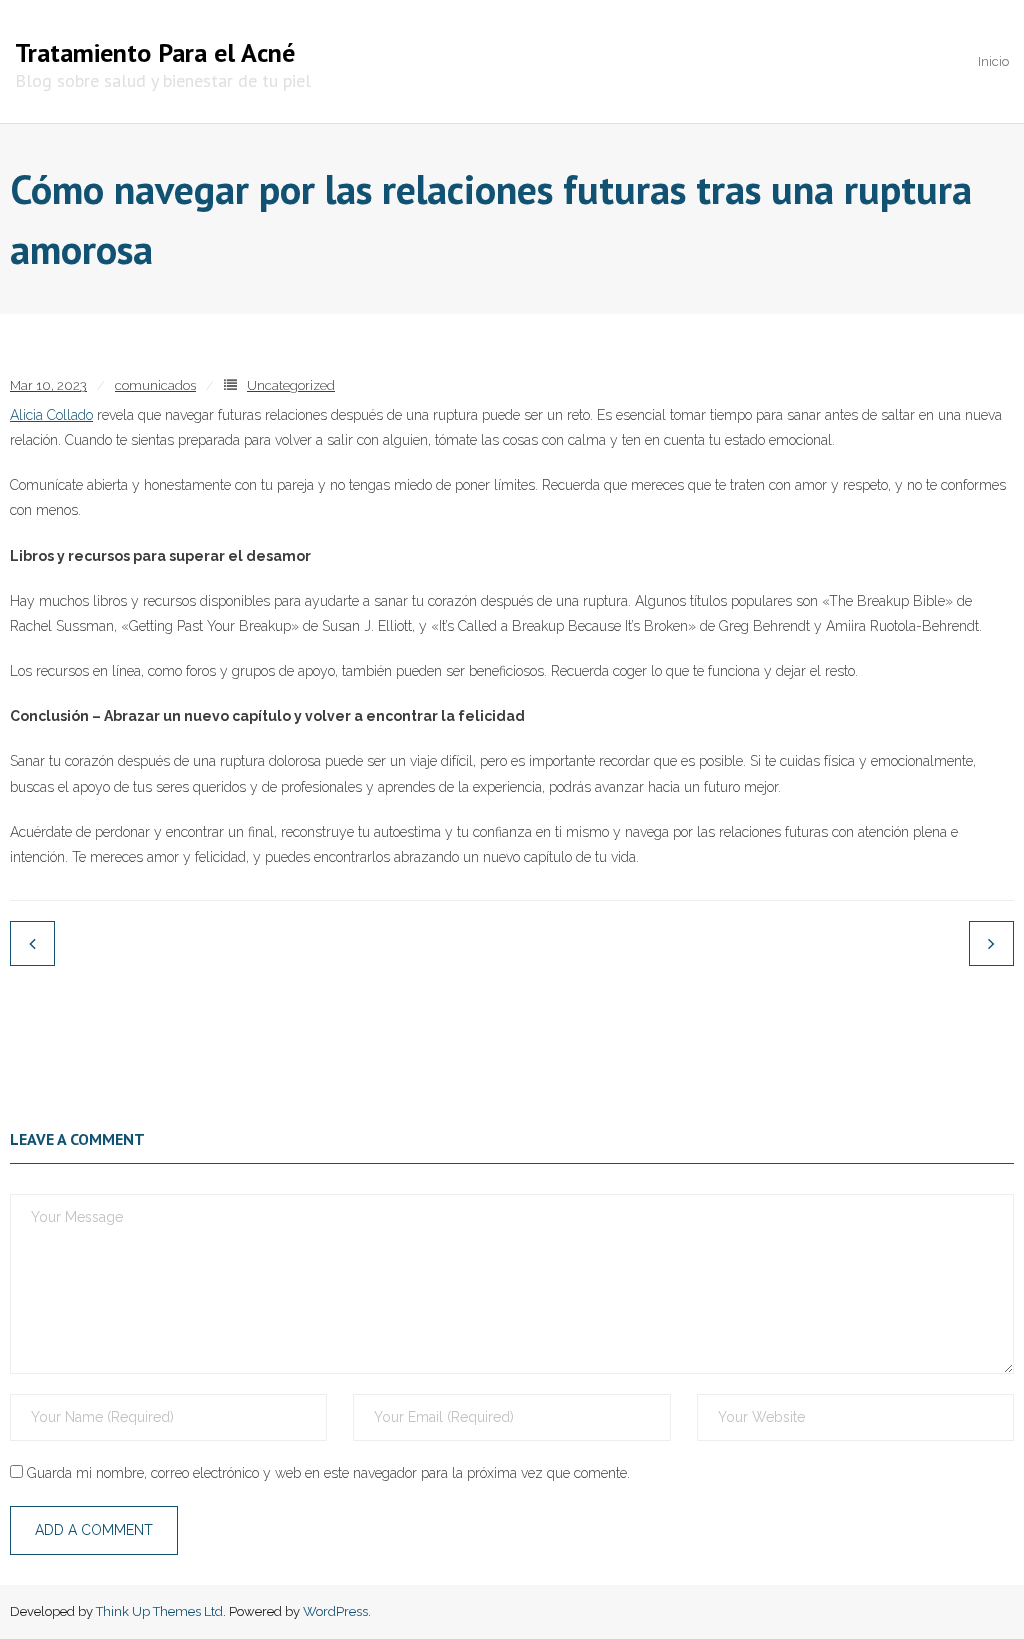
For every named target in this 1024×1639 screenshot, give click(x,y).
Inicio (993, 61)
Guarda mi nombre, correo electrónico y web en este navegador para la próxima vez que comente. (328, 1473)
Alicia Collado (51, 415)
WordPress (335, 1611)
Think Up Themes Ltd (159, 1611)
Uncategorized (291, 385)
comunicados (155, 385)
